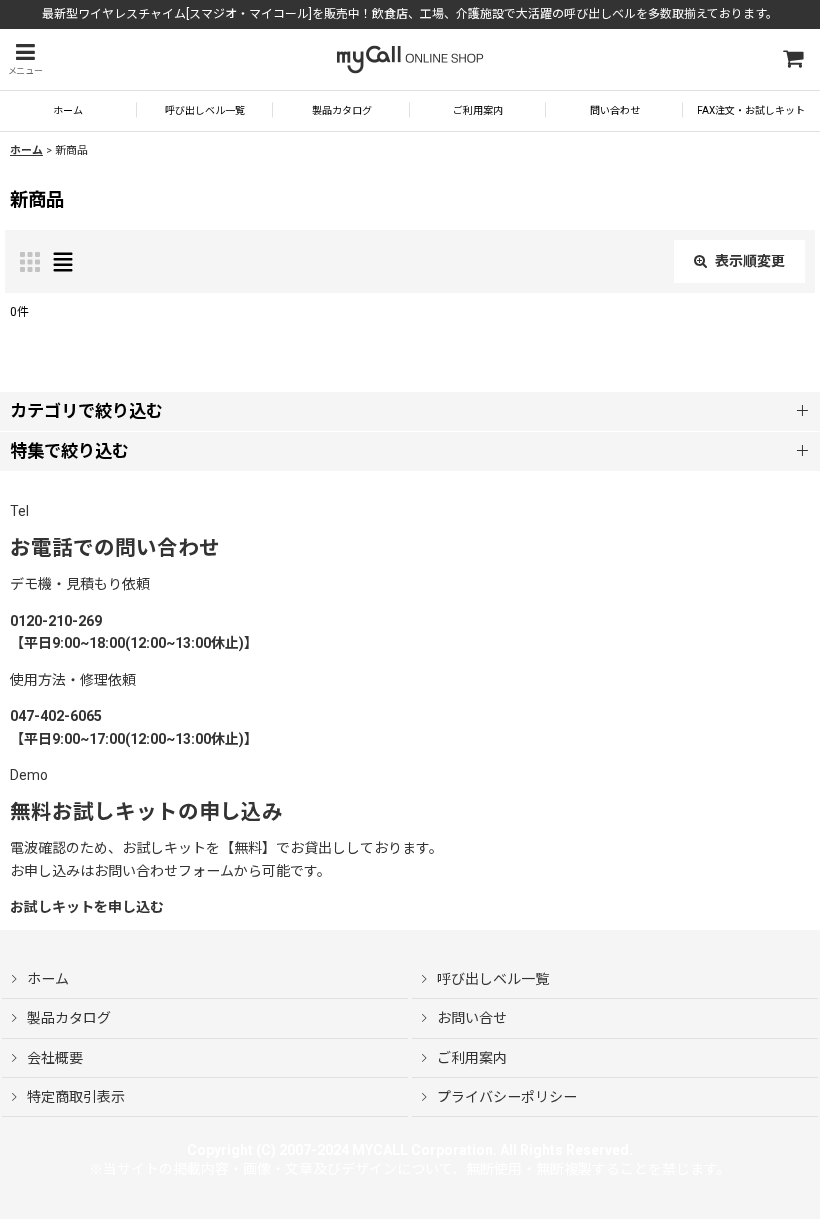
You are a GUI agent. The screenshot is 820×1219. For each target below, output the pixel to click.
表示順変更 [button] (750, 261)
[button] (25, 59)
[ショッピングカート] (792, 59)
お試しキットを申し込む (87, 907)
